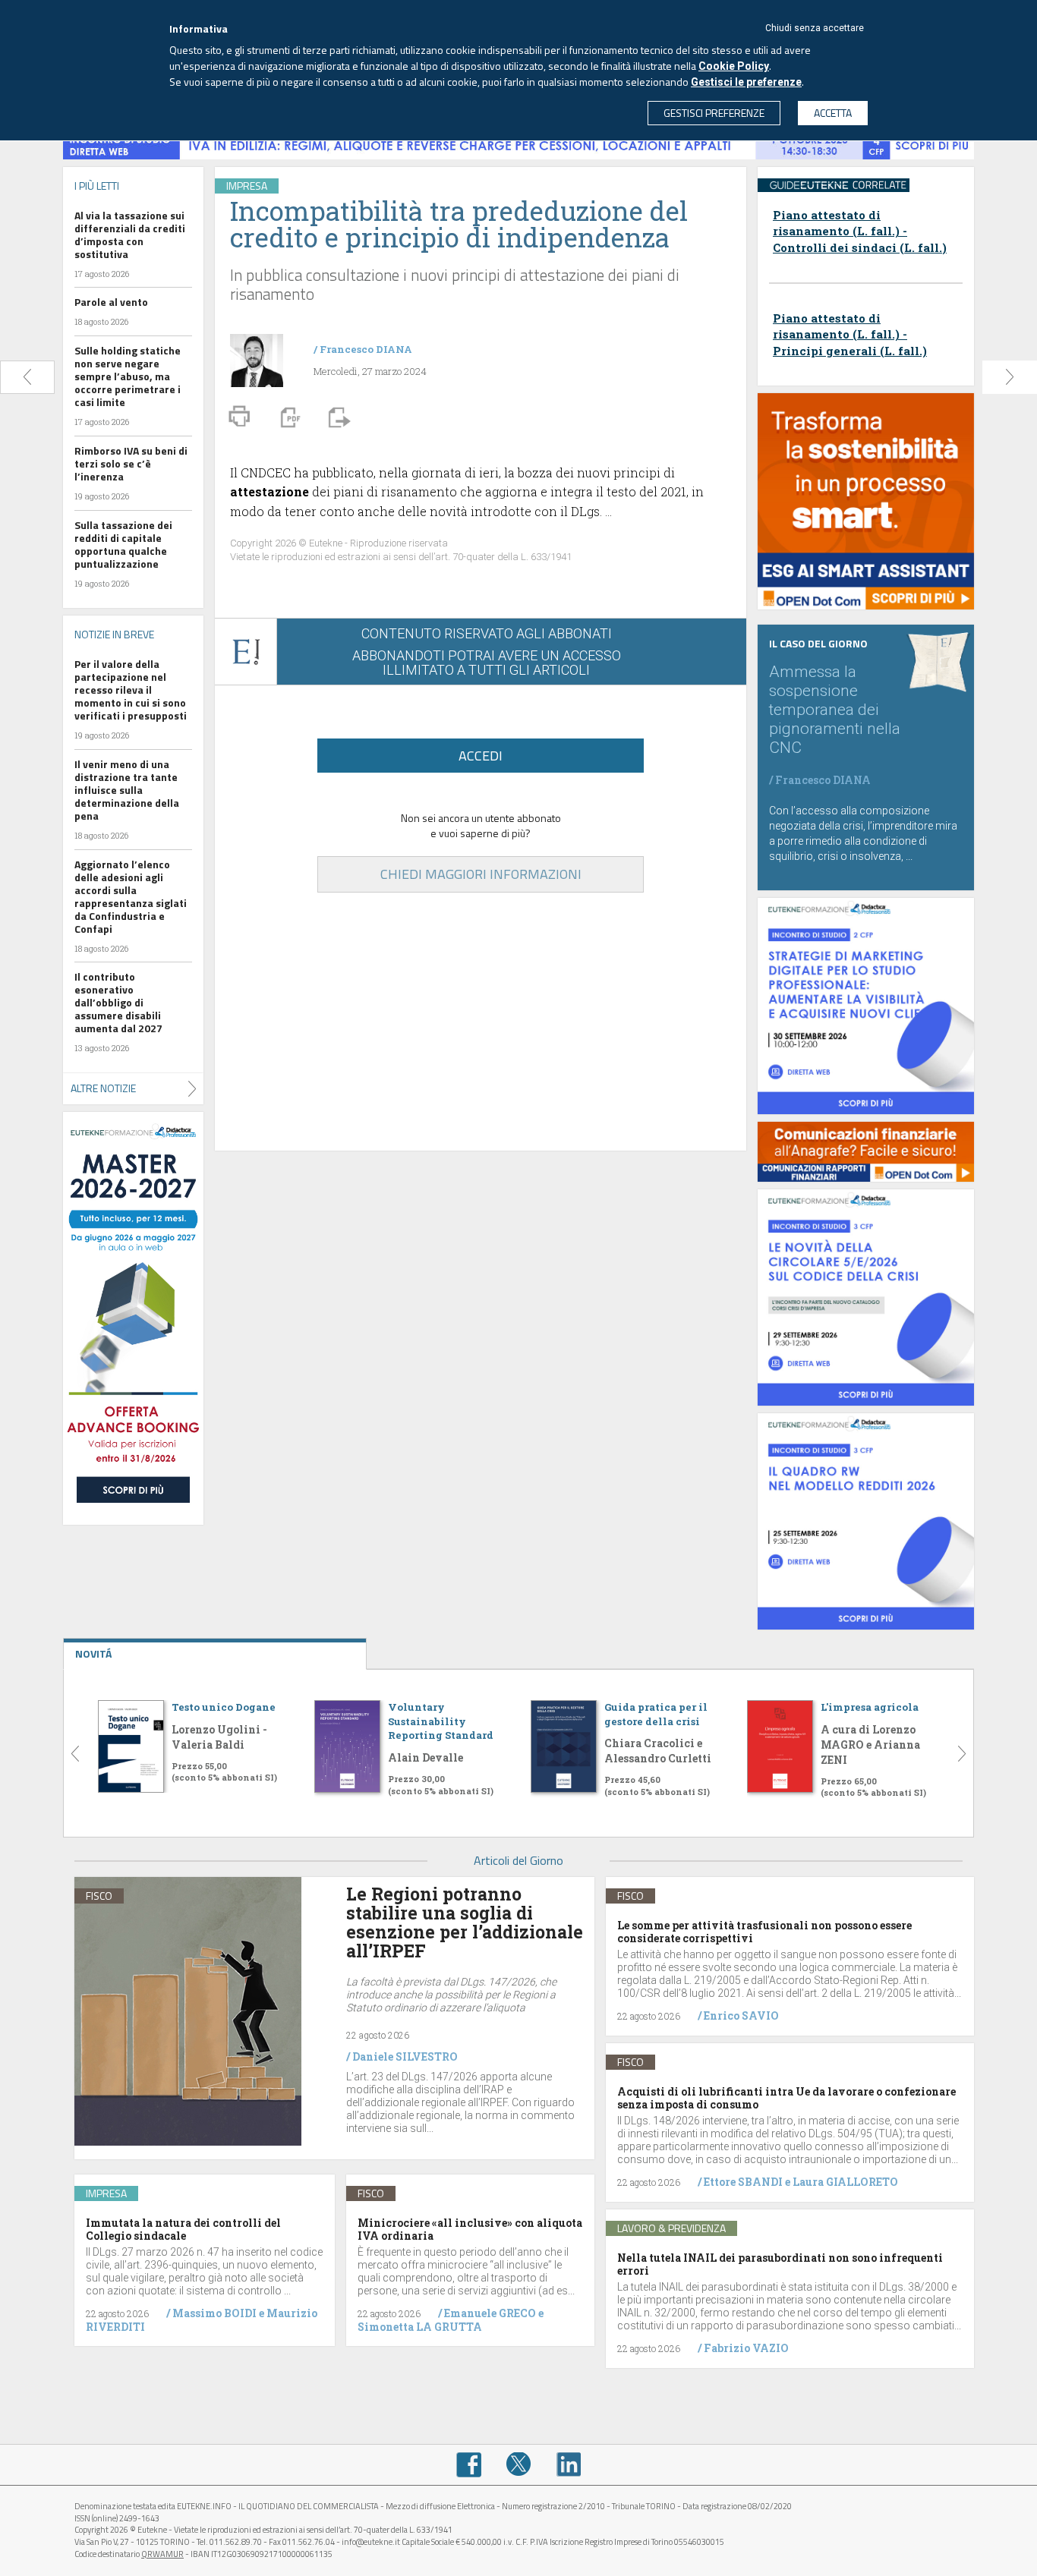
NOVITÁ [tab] (93, 1653)
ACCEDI (481, 756)
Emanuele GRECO (490, 2313)
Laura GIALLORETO (845, 2182)
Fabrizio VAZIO (746, 2348)
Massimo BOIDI (214, 2313)
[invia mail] (337, 416)
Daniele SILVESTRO (405, 2056)
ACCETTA (833, 113)
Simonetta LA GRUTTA (420, 2327)
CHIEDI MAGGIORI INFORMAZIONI (481, 874)
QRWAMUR (162, 2554)
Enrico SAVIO (741, 2015)
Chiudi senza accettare (815, 28)
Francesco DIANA (366, 349)
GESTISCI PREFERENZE (714, 113)
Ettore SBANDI (743, 2182)
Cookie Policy (734, 66)
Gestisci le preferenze (746, 82)
